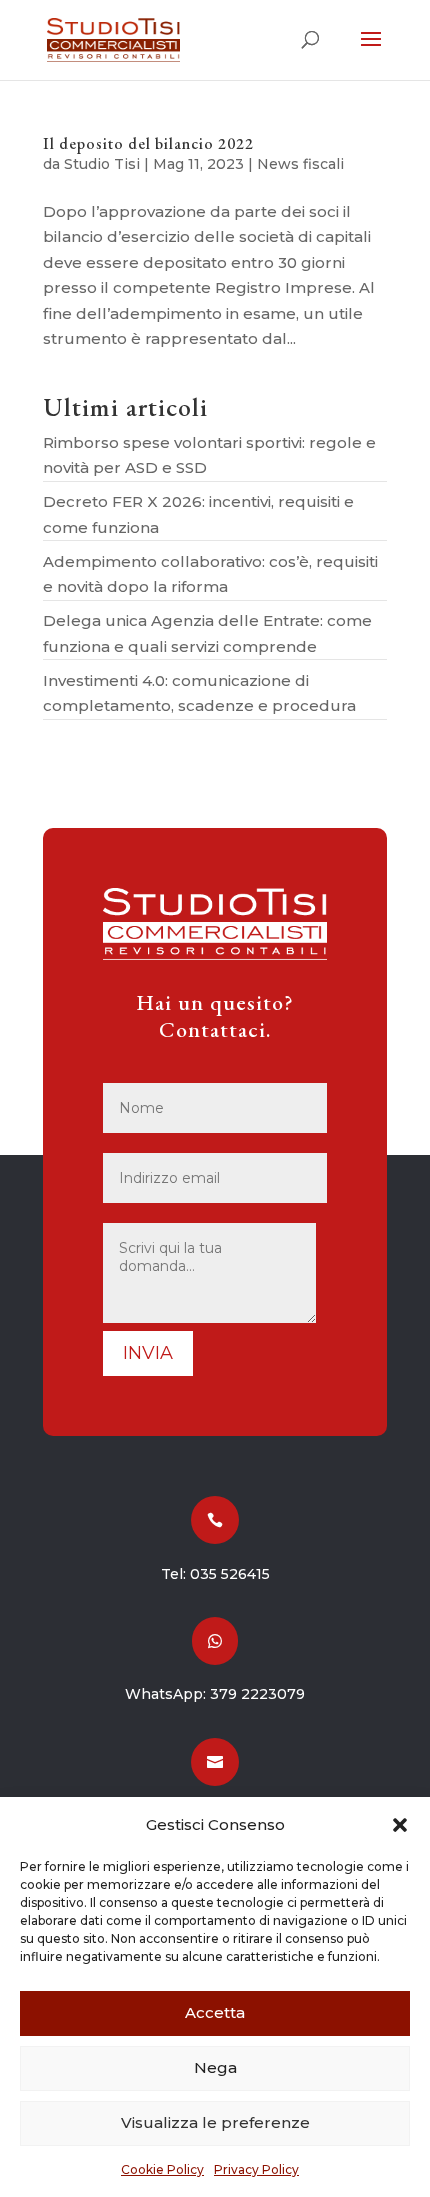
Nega (215, 2067)
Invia (148, 1353)
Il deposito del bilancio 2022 (148, 143)
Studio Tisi (102, 164)
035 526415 (230, 1574)
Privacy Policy (256, 2169)
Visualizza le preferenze (215, 2122)
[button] (400, 1825)
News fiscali (300, 164)
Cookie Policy (162, 2169)
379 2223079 (257, 1694)
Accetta (215, 2012)
